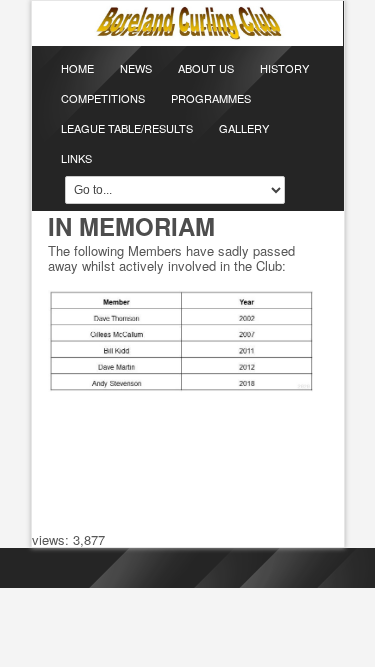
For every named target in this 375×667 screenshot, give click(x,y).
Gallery (244, 128)
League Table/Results (127, 128)
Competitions (103, 98)
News (136, 68)
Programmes (211, 98)
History (284, 68)
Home (77, 68)
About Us (206, 68)
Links (76, 158)
